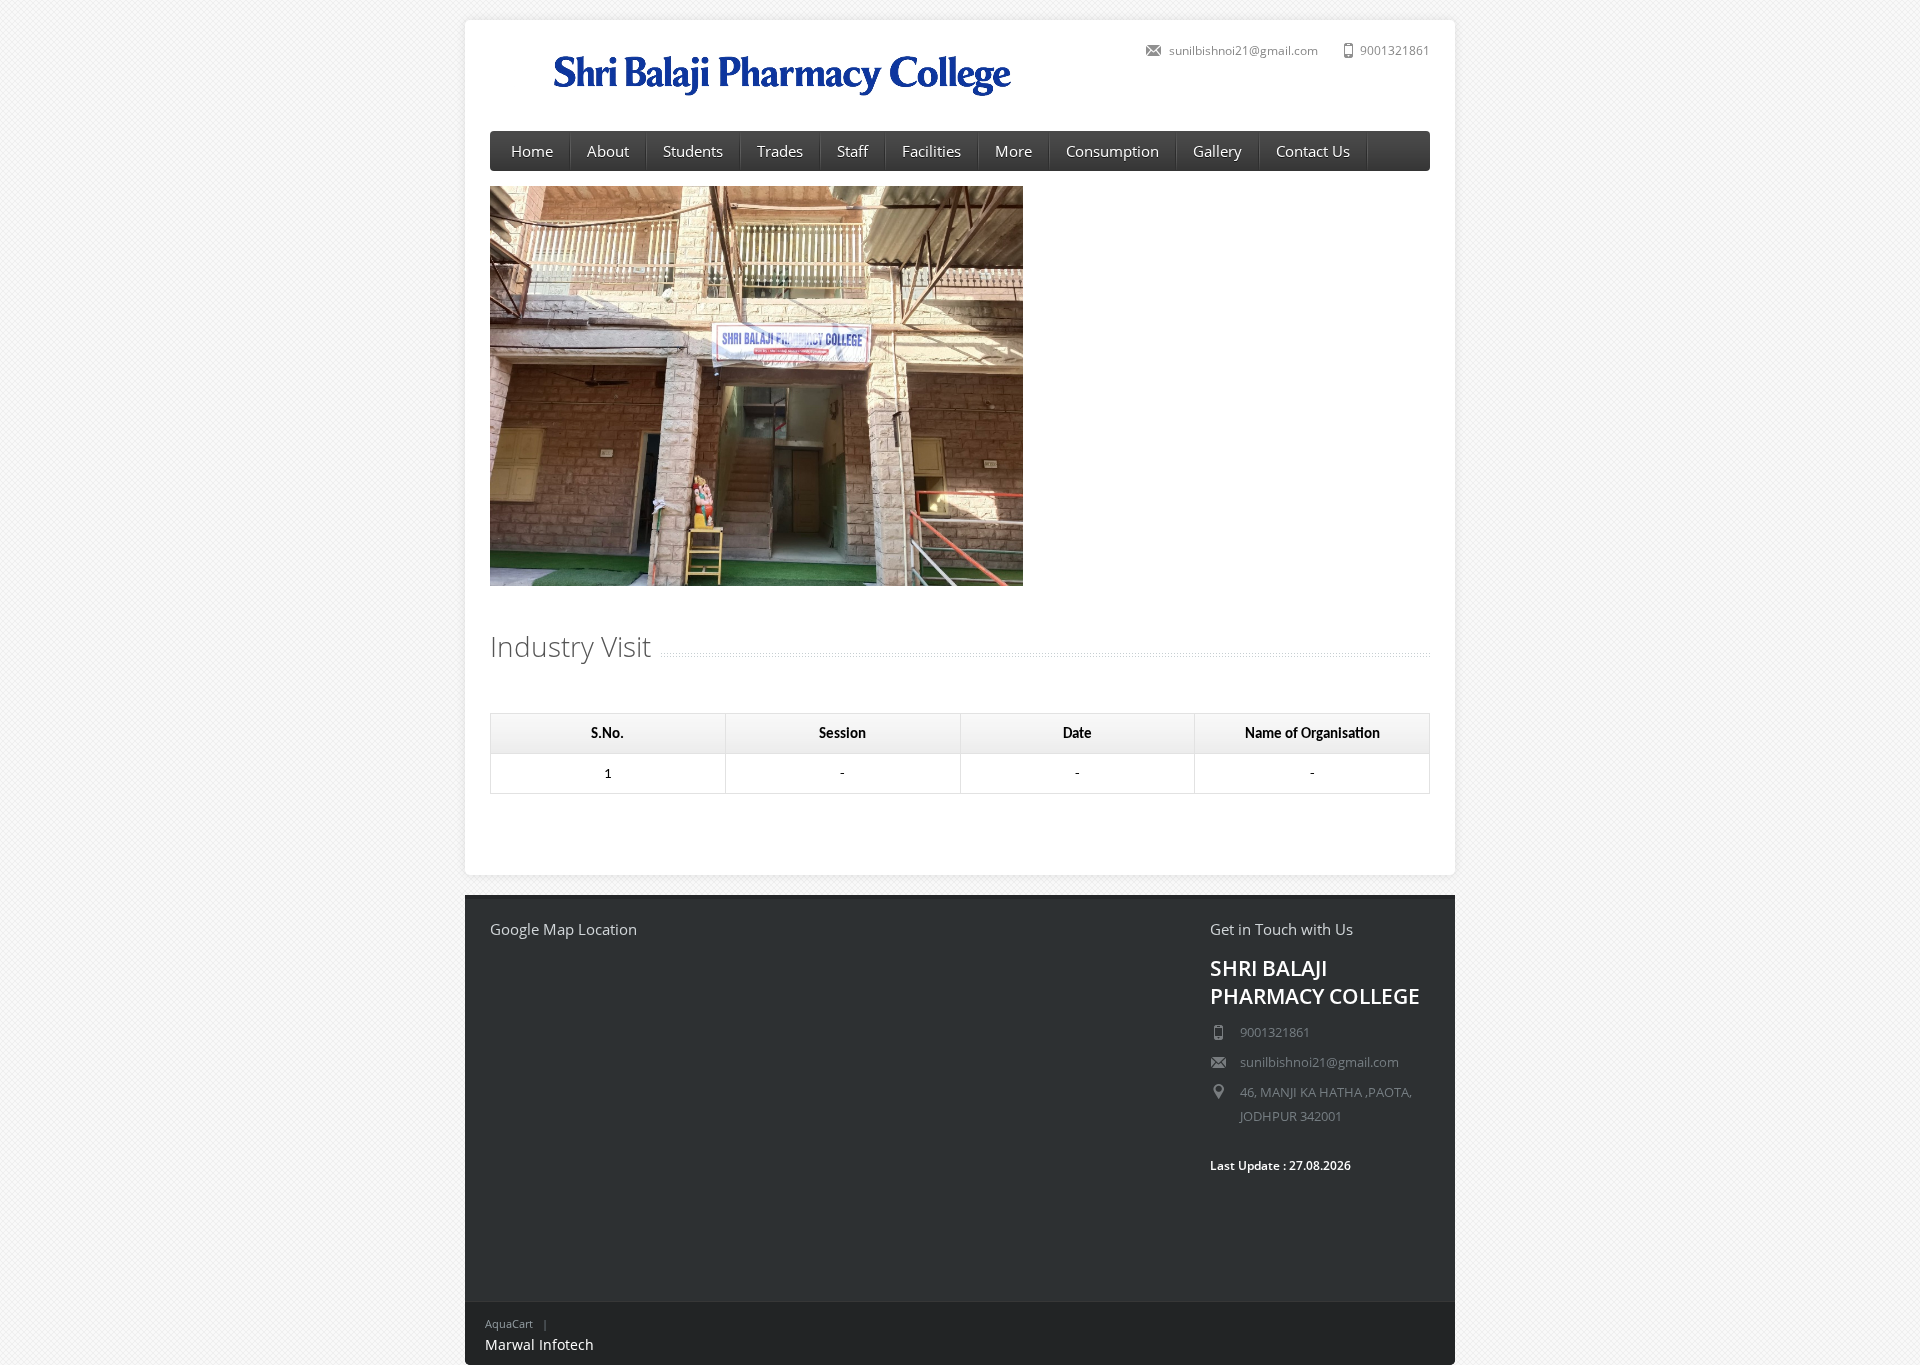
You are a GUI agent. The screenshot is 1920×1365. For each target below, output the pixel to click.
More (1013, 151)
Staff (852, 151)
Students (693, 151)
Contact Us (1313, 151)
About (608, 151)
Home (532, 151)
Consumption (1112, 151)
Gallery (1217, 151)
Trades (780, 151)
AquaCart (509, 1323)
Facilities (931, 151)
